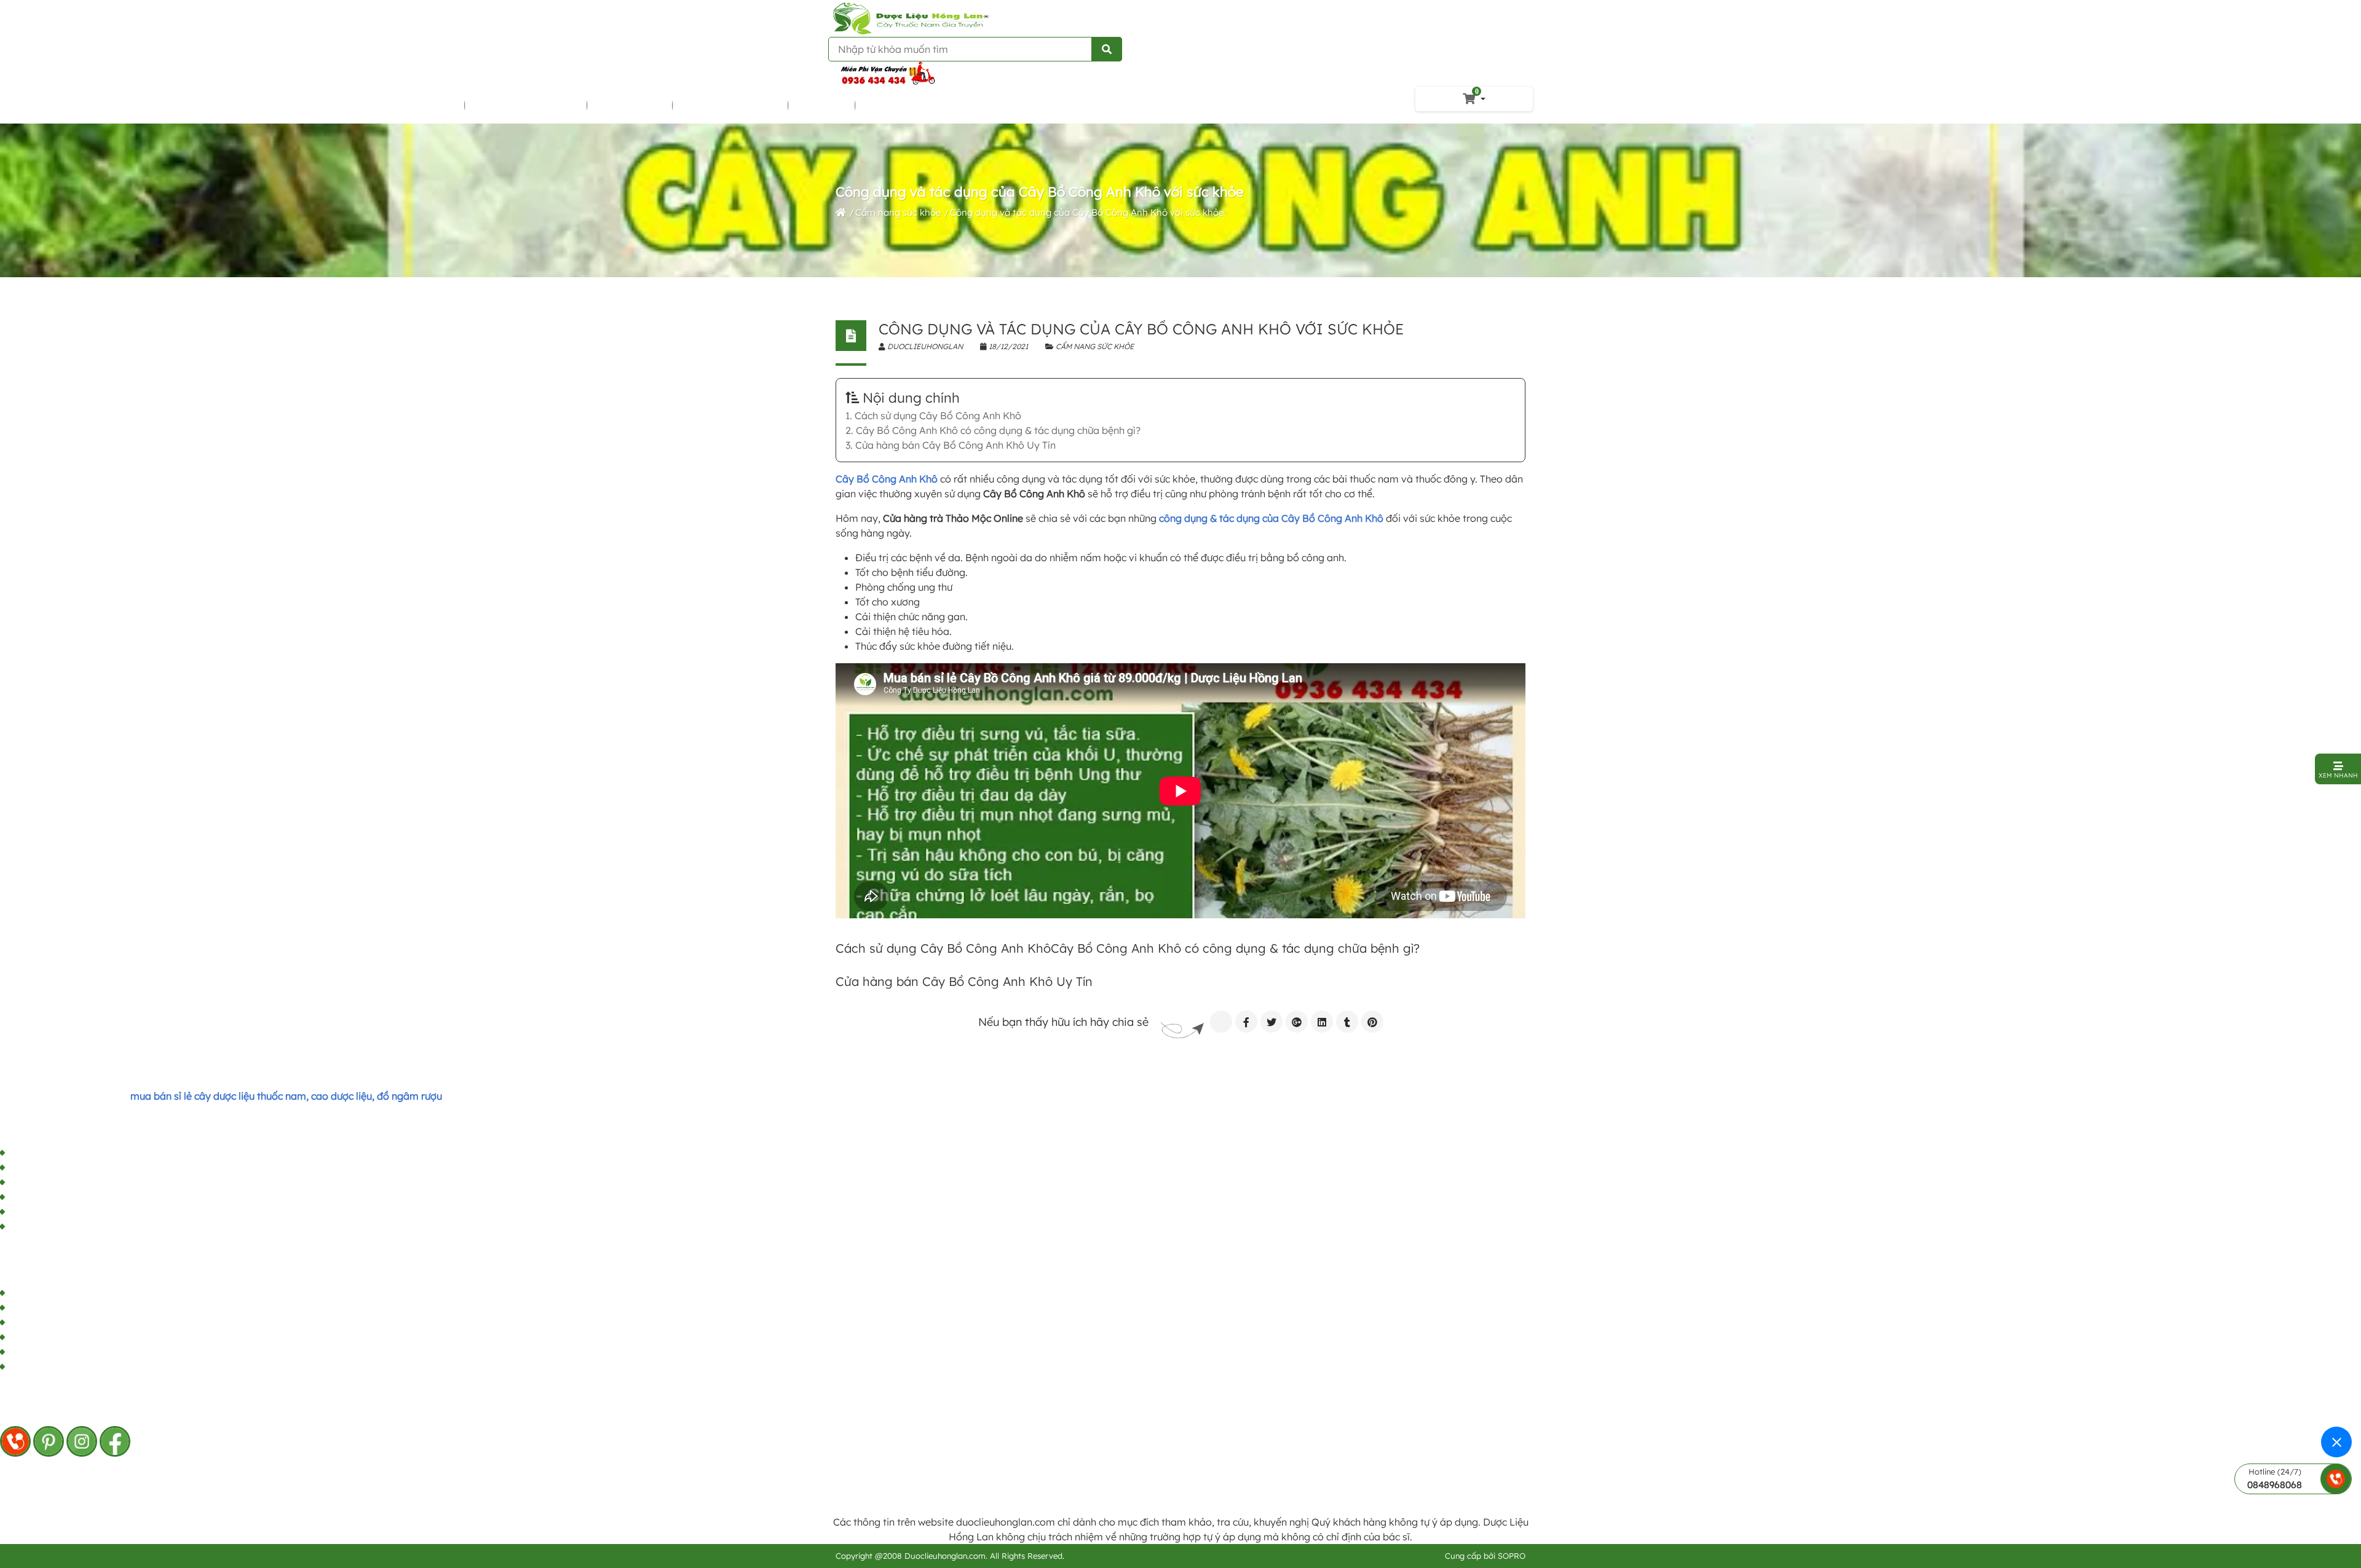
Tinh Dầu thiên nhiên (731, 105)
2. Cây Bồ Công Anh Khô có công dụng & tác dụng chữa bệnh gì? (993, 430)
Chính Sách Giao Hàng (61, 1153)
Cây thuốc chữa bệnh (406, 105)
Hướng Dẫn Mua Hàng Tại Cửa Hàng (93, 1197)
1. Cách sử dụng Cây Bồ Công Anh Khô (933, 416)
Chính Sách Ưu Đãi (52, 1183)
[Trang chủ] (841, 212)
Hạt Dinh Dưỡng (902, 105)
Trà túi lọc (822, 105)
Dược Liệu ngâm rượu (527, 105)
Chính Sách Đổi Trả (53, 1227)
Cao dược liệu (631, 105)
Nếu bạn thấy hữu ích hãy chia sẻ (1063, 1022)
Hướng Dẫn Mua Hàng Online (77, 1212)
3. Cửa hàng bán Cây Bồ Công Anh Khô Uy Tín (951, 445)
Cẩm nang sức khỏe (898, 212)
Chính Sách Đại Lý (50, 1168)
